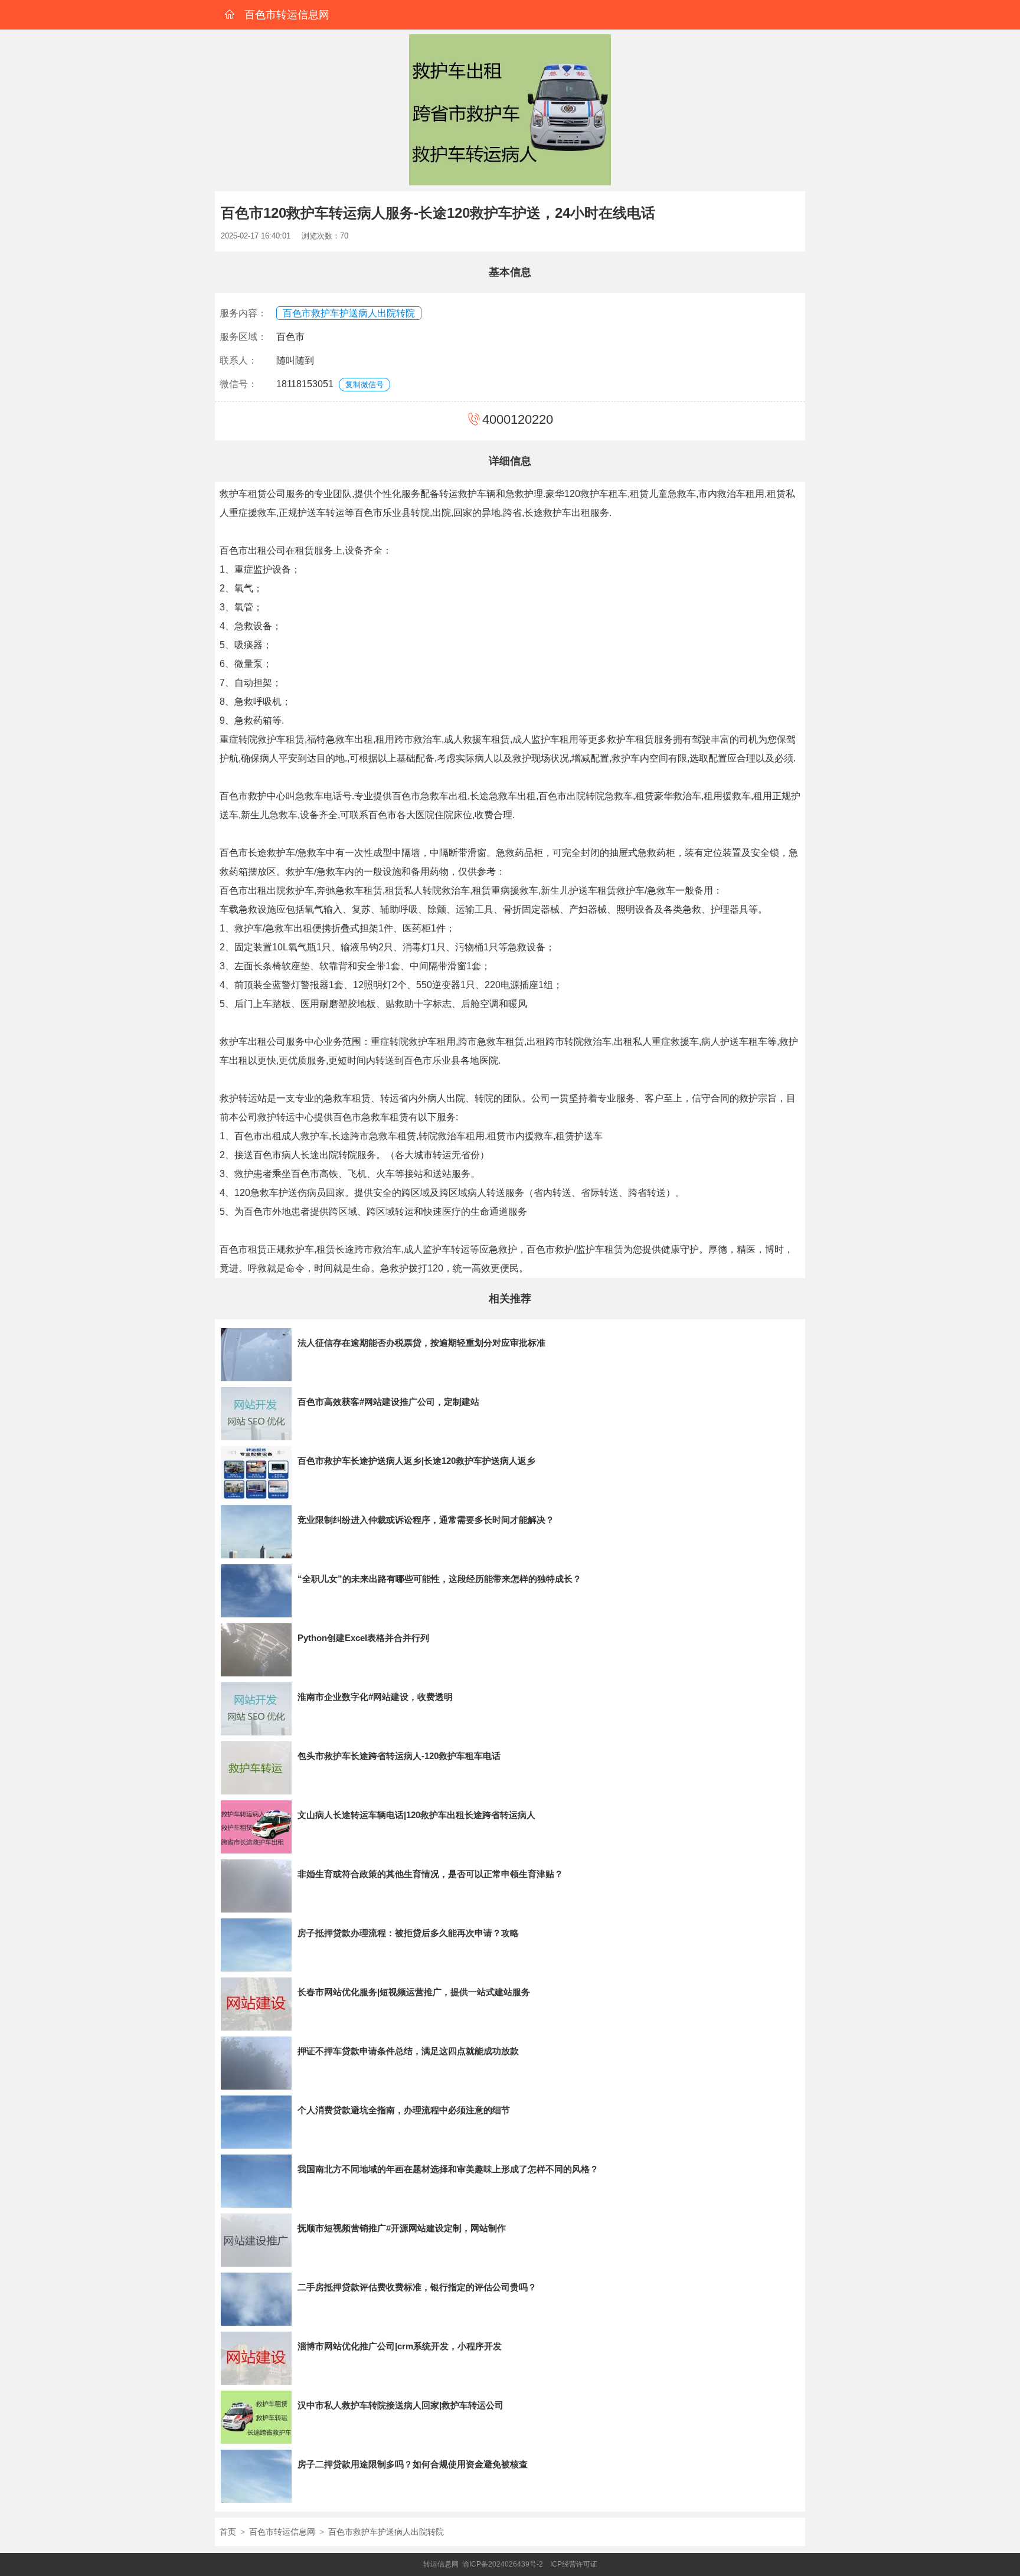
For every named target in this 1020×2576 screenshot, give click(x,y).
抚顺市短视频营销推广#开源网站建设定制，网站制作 (402, 2228)
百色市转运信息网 (282, 2532)
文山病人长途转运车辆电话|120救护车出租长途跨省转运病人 (416, 1815)
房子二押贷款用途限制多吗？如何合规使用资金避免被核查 (413, 2464)
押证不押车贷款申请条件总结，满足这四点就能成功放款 (408, 2051)
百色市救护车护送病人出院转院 (349, 313)
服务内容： (243, 313)
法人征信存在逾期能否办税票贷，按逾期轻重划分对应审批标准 (421, 1343)
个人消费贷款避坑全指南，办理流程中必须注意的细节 (404, 2110)
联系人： (238, 360)
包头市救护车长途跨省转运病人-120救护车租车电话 (399, 1756)
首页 (228, 2532)
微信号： (238, 384)
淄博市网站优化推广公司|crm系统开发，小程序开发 (400, 2346)
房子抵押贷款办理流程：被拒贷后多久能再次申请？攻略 (408, 1933)
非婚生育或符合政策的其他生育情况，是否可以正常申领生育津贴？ (430, 1874)
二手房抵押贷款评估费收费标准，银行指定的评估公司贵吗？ (417, 2287)
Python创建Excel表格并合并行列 (363, 1638)
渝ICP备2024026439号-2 (503, 2564)
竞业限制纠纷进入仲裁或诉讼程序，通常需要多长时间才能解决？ (426, 1520)
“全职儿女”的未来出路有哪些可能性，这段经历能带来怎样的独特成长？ (439, 1579)
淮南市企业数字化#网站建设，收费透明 (375, 1697)
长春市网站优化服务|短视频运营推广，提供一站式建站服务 (414, 1992)
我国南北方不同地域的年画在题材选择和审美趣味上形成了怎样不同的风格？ (448, 2169)
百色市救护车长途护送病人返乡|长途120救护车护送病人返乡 (416, 1461)
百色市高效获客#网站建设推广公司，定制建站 (388, 1402)
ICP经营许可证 (574, 2564)
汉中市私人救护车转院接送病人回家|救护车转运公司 (401, 2405)
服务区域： (243, 337)
